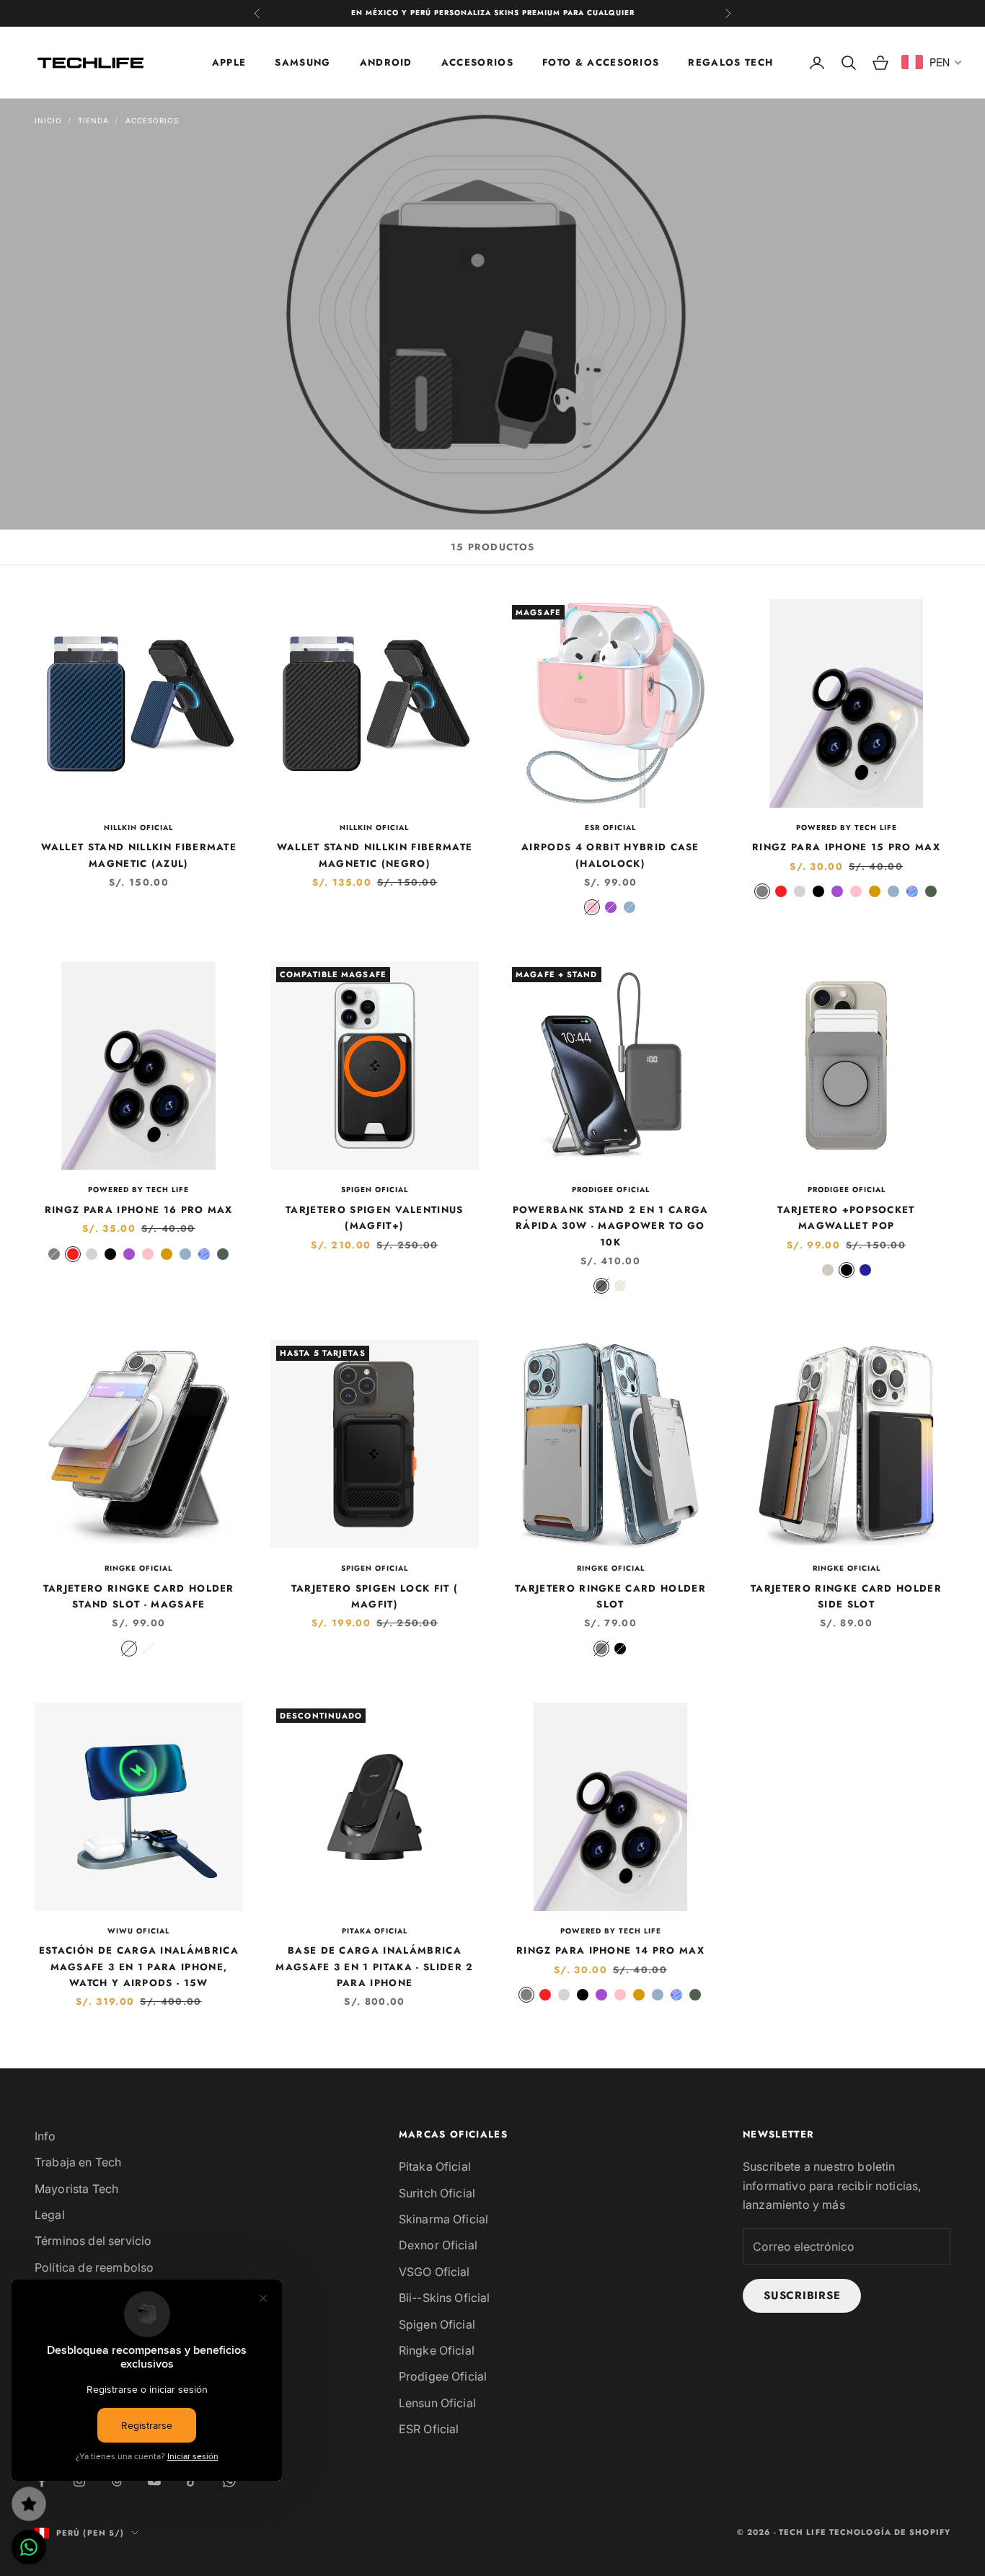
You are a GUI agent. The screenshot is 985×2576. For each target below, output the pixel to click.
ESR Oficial (610, 828)
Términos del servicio (93, 2241)
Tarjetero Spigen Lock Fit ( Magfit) (375, 1596)
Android (386, 62)
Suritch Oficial (437, 2193)
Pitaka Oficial (375, 1931)
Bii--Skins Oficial (445, 2298)
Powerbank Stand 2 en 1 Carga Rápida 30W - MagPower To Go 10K (611, 1226)
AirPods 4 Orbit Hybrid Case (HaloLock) (610, 855)
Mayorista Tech (76, 2189)
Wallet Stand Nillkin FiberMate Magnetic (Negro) (375, 855)
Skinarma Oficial (444, 2219)
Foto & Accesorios (601, 62)
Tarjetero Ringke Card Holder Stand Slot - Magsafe (139, 1596)
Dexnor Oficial (438, 2245)
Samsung (302, 62)
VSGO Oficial (434, 2272)
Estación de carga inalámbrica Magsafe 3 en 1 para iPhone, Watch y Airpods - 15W (139, 1967)
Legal (50, 2215)
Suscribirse (802, 2295)
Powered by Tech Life (847, 828)
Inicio (48, 120)
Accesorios (477, 62)
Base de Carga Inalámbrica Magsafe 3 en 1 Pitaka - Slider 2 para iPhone (374, 1967)
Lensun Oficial (437, 2403)
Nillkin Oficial (138, 828)
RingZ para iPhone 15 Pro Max (846, 847)
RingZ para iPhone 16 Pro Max (139, 1210)
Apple (229, 62)
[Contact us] (29, 2547)
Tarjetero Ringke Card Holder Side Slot (846, 1596)
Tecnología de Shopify (890, 2532)
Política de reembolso (94, 2267)
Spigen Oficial (375, 1190)
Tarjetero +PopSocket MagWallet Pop (846, 1218)
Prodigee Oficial (611, 1190)
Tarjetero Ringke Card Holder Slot (610, 1596)
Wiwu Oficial (138, 1931)
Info (45, 2136)
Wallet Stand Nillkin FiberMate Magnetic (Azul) (139, 855)
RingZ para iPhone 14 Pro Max (610, 1950)
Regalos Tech (730, 62)
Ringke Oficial (138, 1568)
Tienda (93, 120)
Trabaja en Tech (78, 2162)
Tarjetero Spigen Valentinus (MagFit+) (375, 1218)
